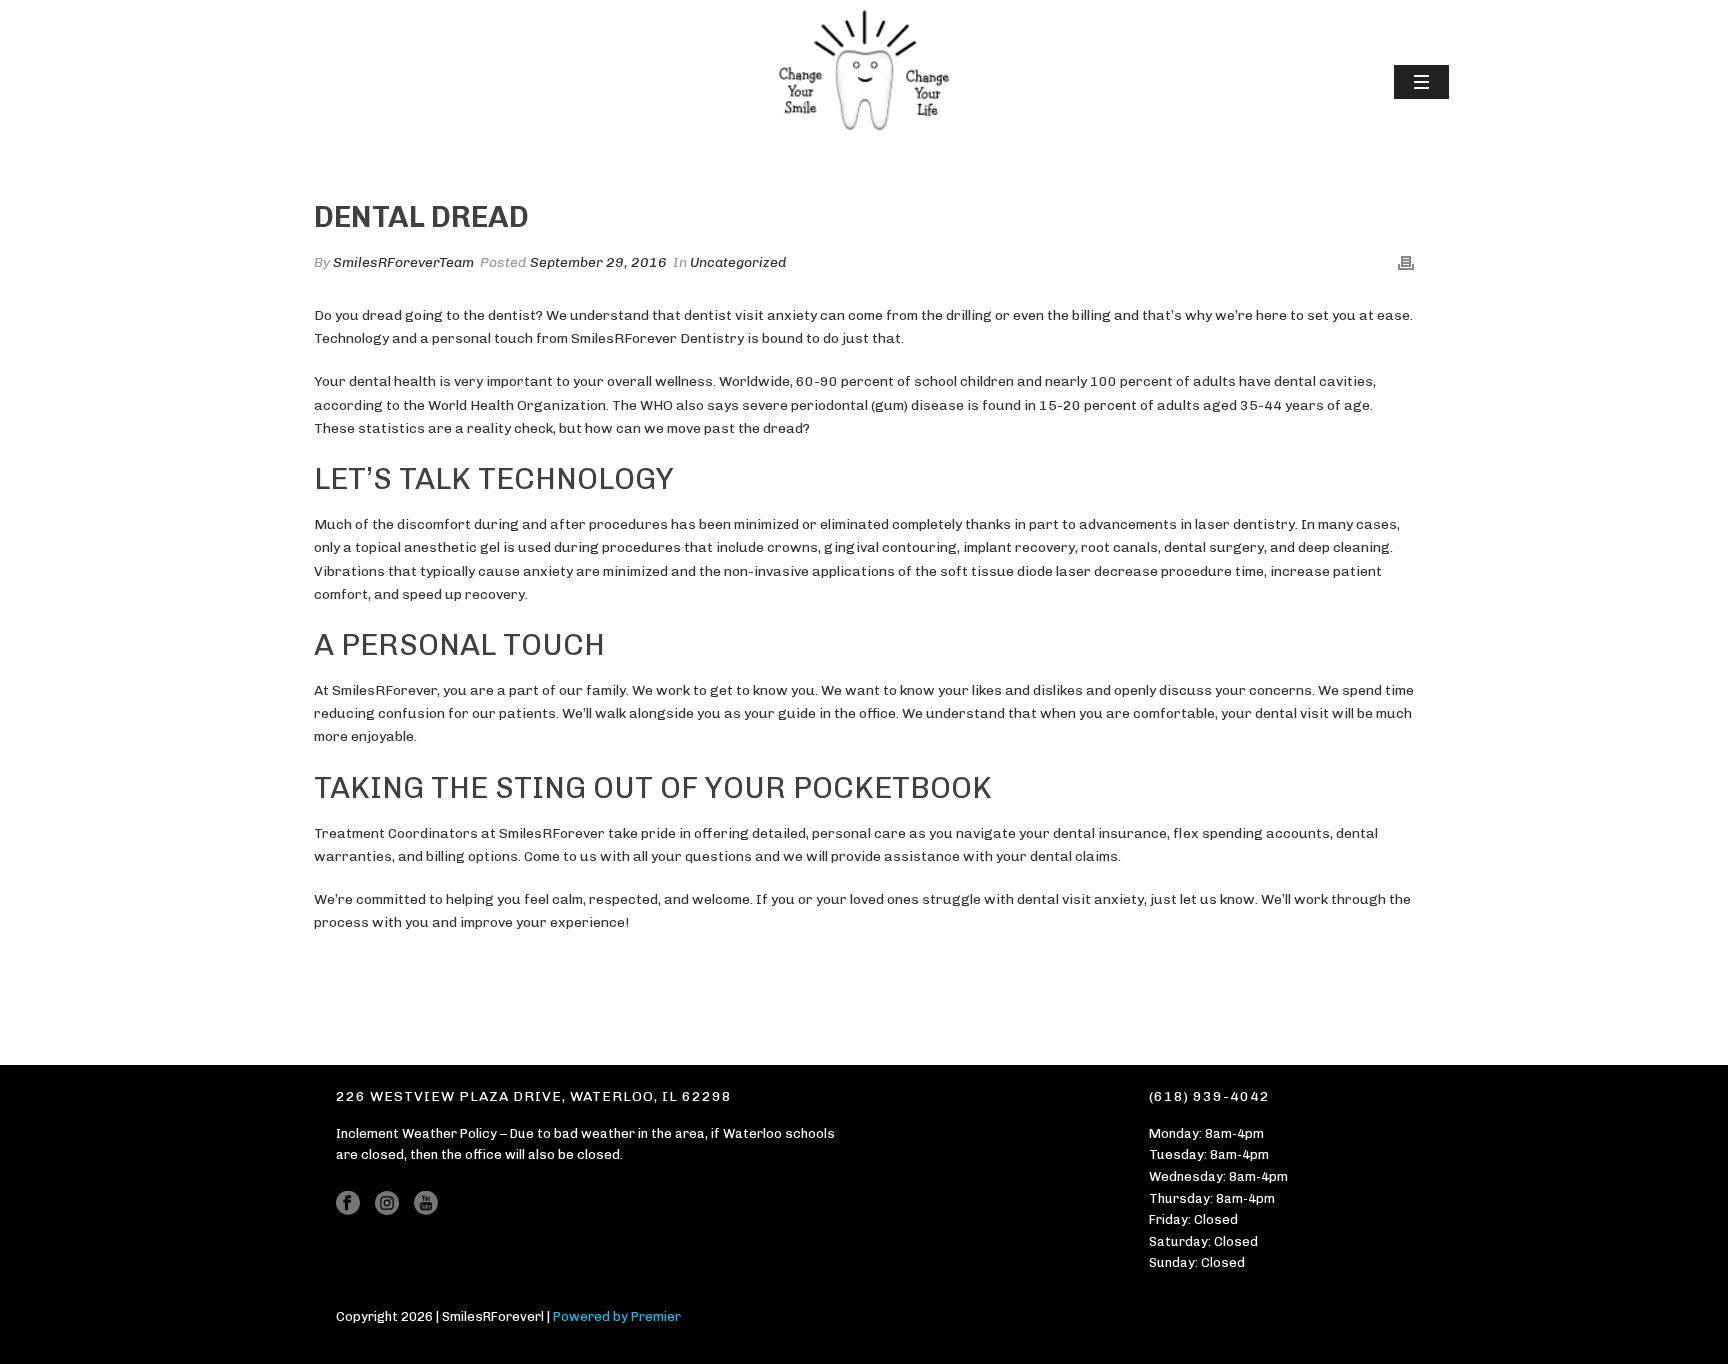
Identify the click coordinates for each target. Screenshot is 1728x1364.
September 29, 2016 (598, 262)
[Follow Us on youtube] (426, 1204)
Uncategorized (738, 262)
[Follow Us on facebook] (348, 1204)
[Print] (1406, 262)
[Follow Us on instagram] (387, 1204)
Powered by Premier (617, 1316)
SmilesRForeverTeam (403, 262)
